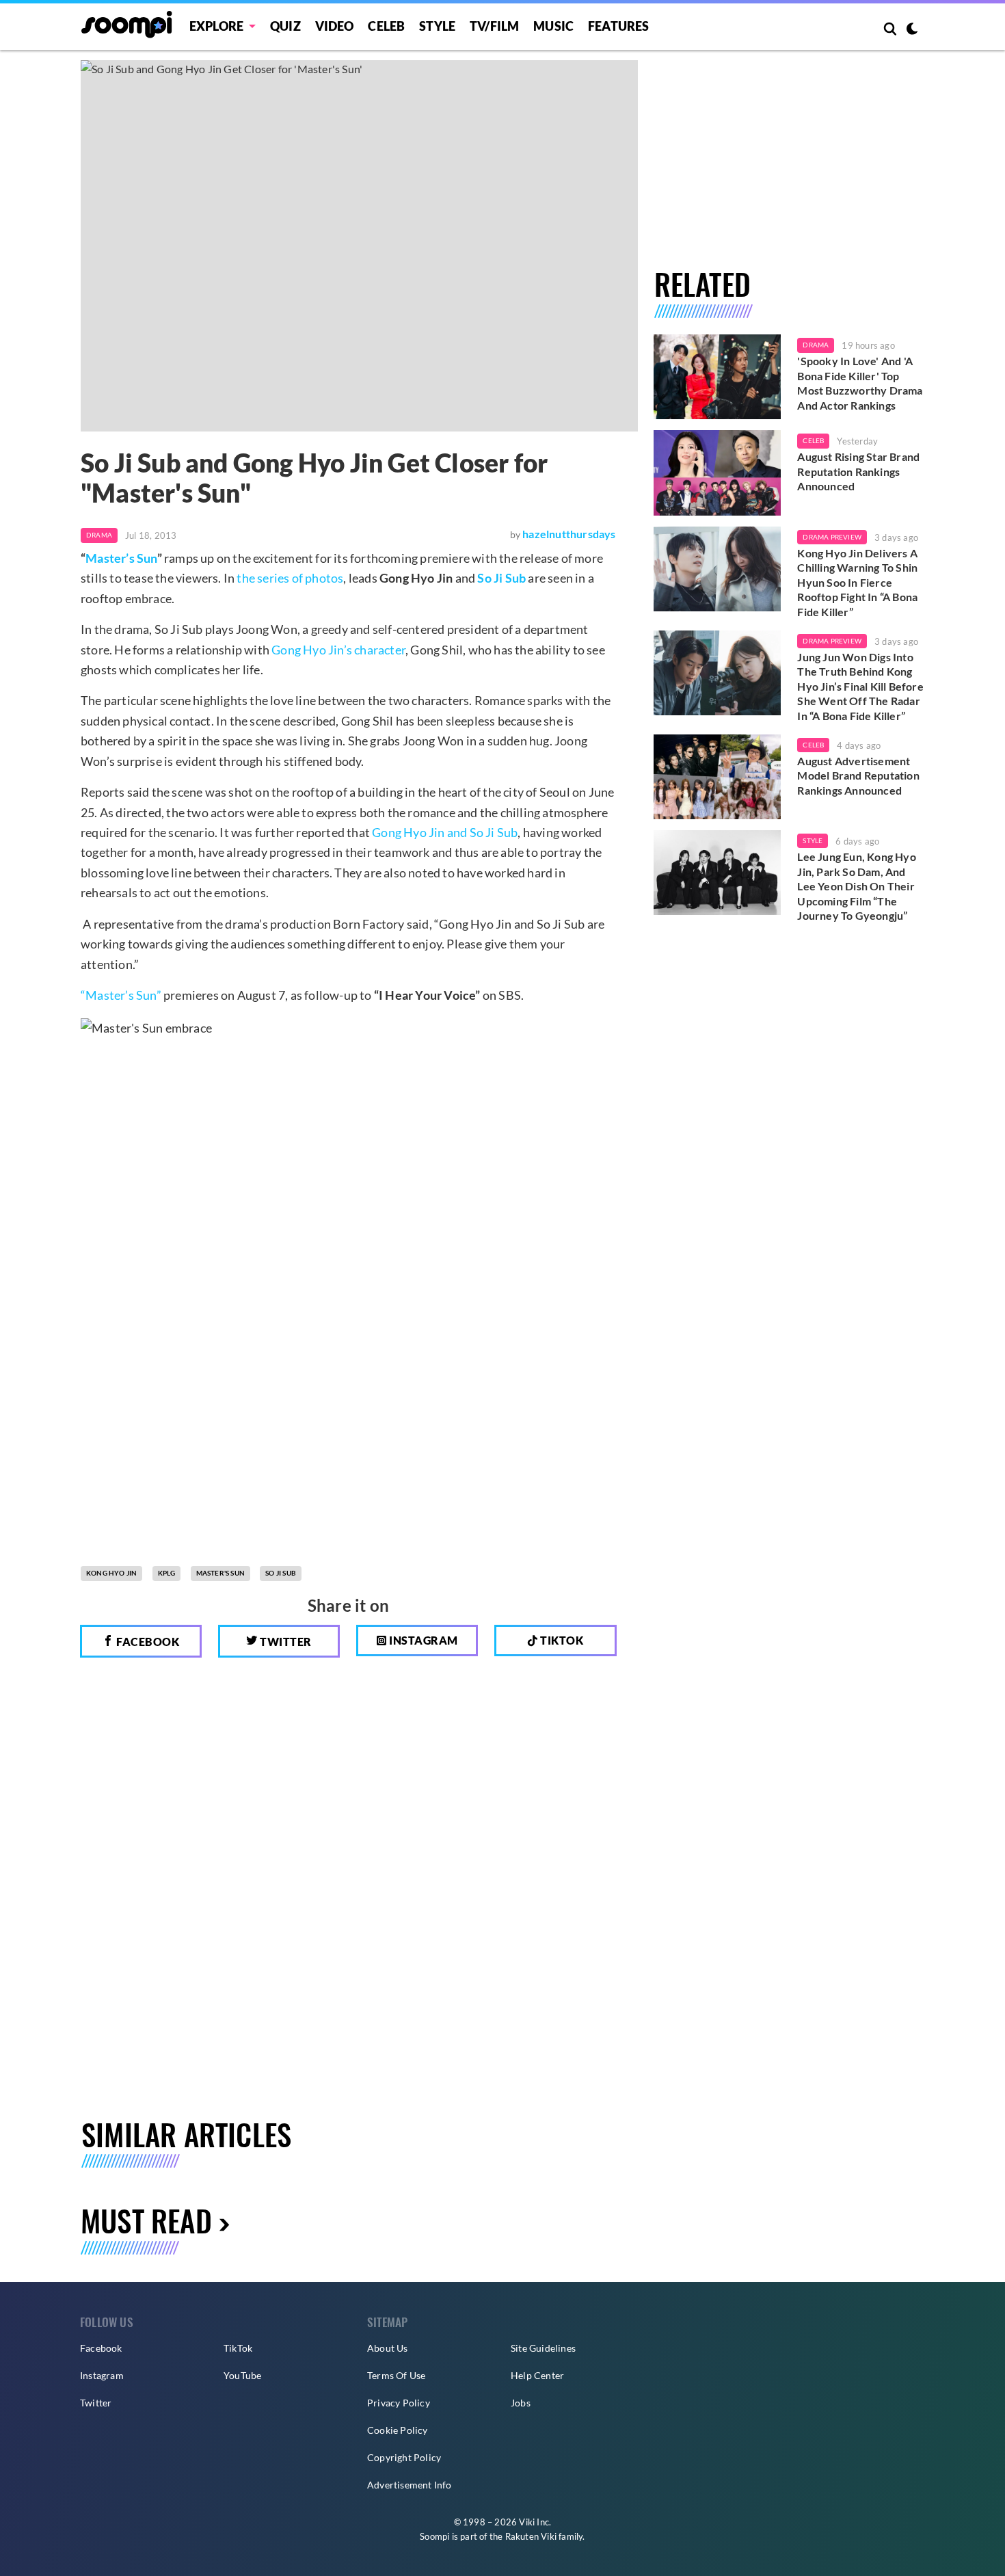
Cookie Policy (398, 2430)
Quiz (285, 26)
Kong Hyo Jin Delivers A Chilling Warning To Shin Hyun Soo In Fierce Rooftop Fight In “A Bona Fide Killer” (857, 582)
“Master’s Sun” (121, 995)
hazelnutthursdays (569, 534)
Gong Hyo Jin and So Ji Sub (445, 832)
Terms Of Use (396, 2375)
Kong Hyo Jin (111, 1573)
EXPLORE (216, 26)
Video (335, 26)
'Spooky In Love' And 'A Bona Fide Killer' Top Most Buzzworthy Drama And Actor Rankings (860, 383)
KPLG (167, 1573)
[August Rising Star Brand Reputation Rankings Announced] (718, 473)
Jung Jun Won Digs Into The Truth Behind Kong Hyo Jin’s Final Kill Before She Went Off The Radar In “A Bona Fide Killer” (860, 686)
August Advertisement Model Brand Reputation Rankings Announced (858, 775)
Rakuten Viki (531, 2536)
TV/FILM (494, 26)
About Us (388, 2348)
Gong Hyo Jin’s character (338, 650)
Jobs (521, 2403)
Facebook (147, 1642)
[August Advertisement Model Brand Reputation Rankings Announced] (718, 777)
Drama (99, 535)
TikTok (238, 2348)
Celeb (386, 26)
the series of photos (290, 578)
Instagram (423, 1640)
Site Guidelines (543, 2348)
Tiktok (561, 1640)
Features (619, 26)
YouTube (242, 2375)
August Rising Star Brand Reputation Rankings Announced (858, 471)
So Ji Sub (501, 578)
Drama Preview (832, 537)
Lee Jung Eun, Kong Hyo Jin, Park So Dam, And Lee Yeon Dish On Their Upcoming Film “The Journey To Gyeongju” (856, 886)
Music (553, 26)
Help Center (537, 2375)
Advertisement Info (410, 2485)
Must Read (146, 2220)
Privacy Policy (399, 2403)
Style (437, 26)
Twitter (285, 1642)
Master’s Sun (121, 558)
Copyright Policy (404, 2457)
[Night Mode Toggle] (912, 30)
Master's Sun (220, 1573)
